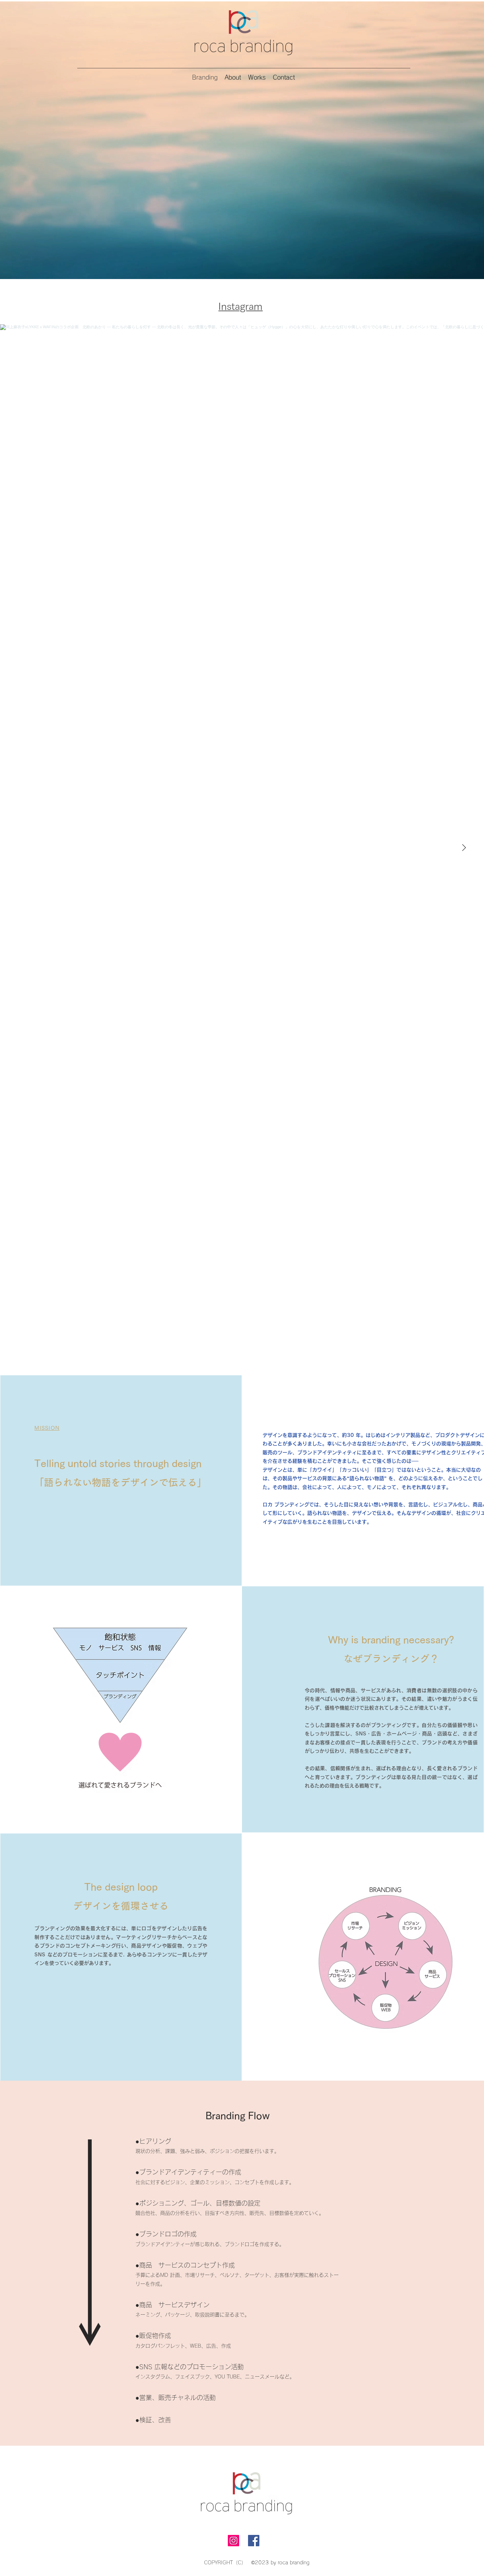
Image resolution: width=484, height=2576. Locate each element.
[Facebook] (254, 2541)
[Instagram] (233, 2541)
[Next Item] (464, 848)
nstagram (242, 306)
